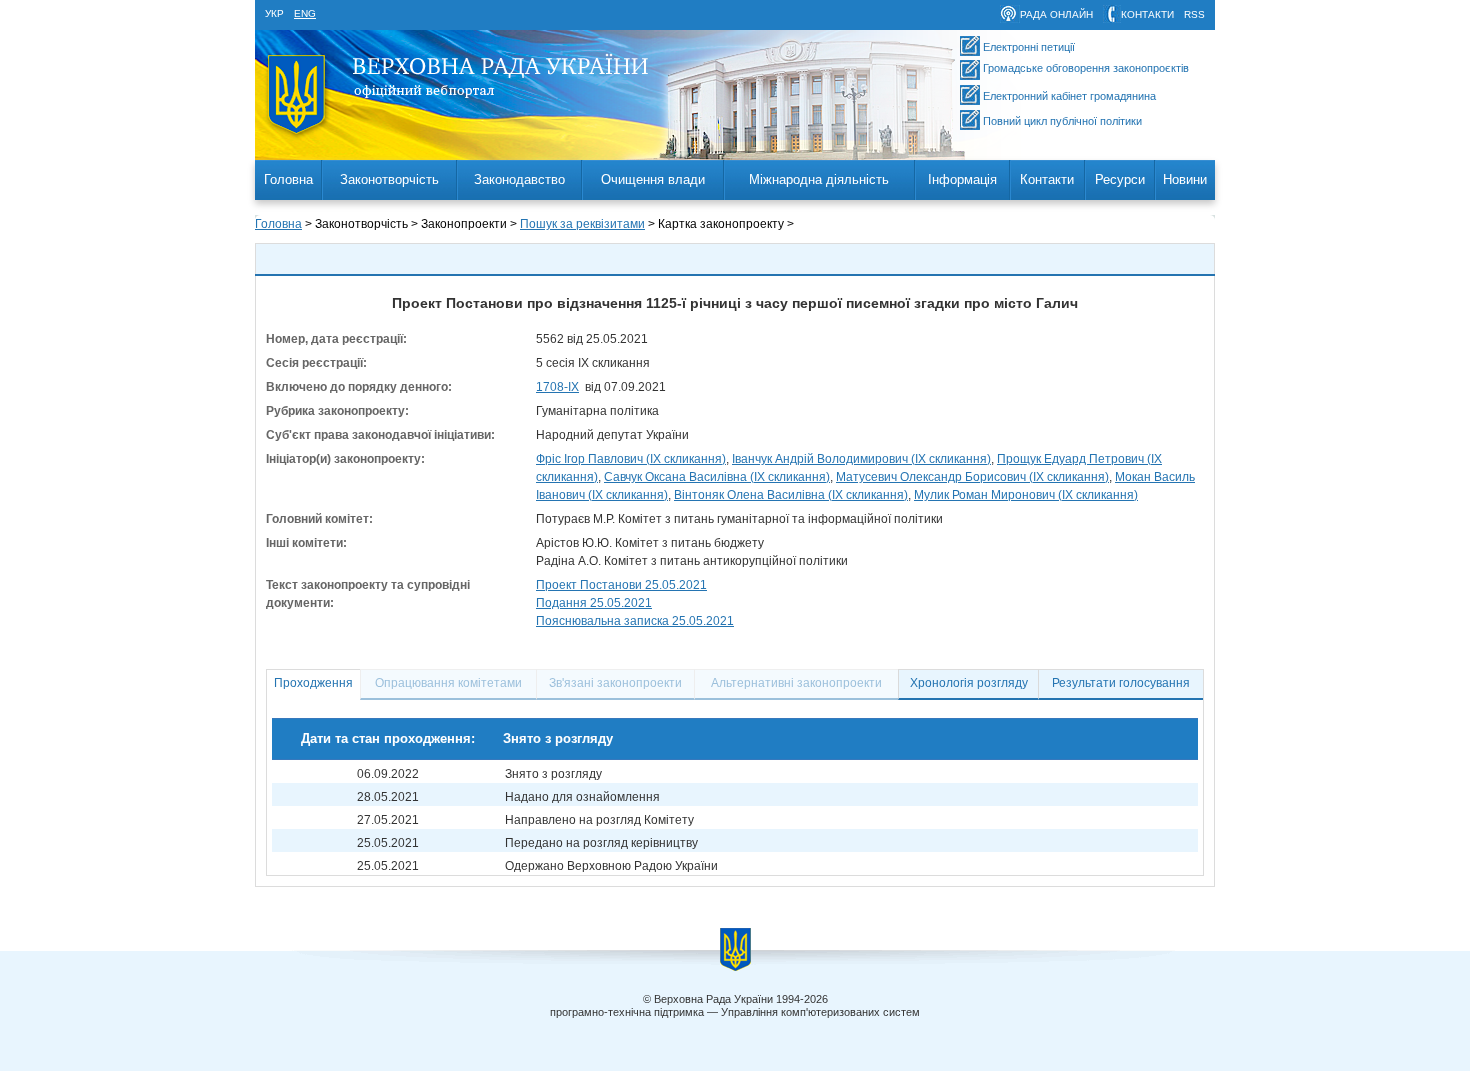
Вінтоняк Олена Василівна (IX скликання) (791, 495)
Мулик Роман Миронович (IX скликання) (1026, 495)
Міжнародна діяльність (819, 179)
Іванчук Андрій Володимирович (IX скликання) (861, 459)
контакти (1147, 14)
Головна (288, 179)
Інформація (962, 179)
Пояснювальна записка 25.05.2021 (635, 621)
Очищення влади (653, 179)
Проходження (313, 683)
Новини (1185, 179)
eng (305, 13)
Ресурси (1120, 179)
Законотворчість (389, 179)
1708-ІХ (557, 387)
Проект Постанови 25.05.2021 (621, 585)
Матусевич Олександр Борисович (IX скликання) (972, 477)
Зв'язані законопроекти (615, 683)
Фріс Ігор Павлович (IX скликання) (631, 459)
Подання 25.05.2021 (594, 603)
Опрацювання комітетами (448, 683)
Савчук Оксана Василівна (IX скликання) (717, 477)
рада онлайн (1056, 14)
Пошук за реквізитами (582, 224)
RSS (1194, 14)
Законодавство (519, 179)
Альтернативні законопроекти (796, 683)
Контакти (1047, 179)
